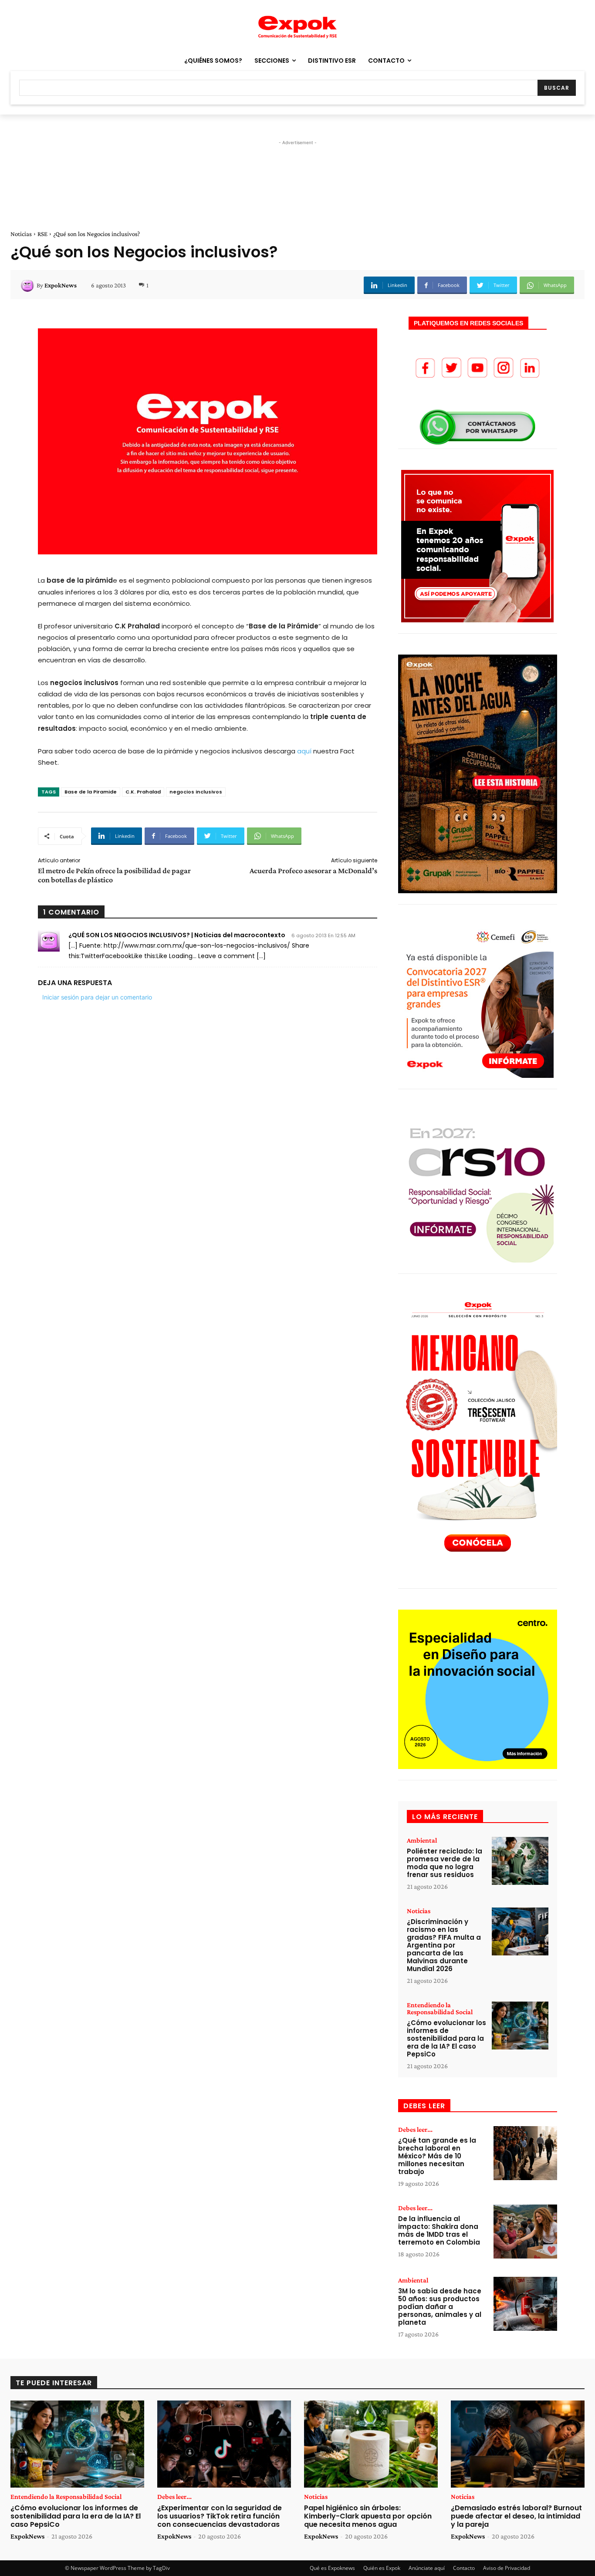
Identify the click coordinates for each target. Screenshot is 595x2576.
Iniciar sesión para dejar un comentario (97, 997)
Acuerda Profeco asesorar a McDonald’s (313, 871)
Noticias (21, 234)
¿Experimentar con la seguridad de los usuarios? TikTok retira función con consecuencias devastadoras (220, 2516)
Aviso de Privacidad (507, 2568)
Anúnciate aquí (427, 2568)
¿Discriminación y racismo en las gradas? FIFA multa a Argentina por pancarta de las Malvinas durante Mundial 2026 (444, 1945)
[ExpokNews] (29, 285)
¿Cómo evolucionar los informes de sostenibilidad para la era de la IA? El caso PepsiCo (446, 2038)
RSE (42, 234)
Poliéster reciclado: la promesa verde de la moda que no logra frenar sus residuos (445, 1863)
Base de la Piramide (91, 792)
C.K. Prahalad (143, 792)
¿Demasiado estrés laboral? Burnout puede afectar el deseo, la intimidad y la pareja (516, 2516)
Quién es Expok (382, 2568)
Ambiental (422, 1840)
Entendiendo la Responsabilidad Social (440, 2009)
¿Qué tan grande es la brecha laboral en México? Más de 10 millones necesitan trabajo (437, 2156)
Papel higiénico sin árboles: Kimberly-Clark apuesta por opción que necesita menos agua (368, 2516)
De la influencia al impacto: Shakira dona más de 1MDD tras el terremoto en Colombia (439, 2230)
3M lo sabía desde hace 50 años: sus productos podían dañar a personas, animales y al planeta (440, 2307)
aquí (304, 751)
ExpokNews (61, 285)
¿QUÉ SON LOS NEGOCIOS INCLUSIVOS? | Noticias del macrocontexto (177, 935)
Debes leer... (415, 2130)
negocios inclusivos (196, 792)
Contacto (464, 2568)
